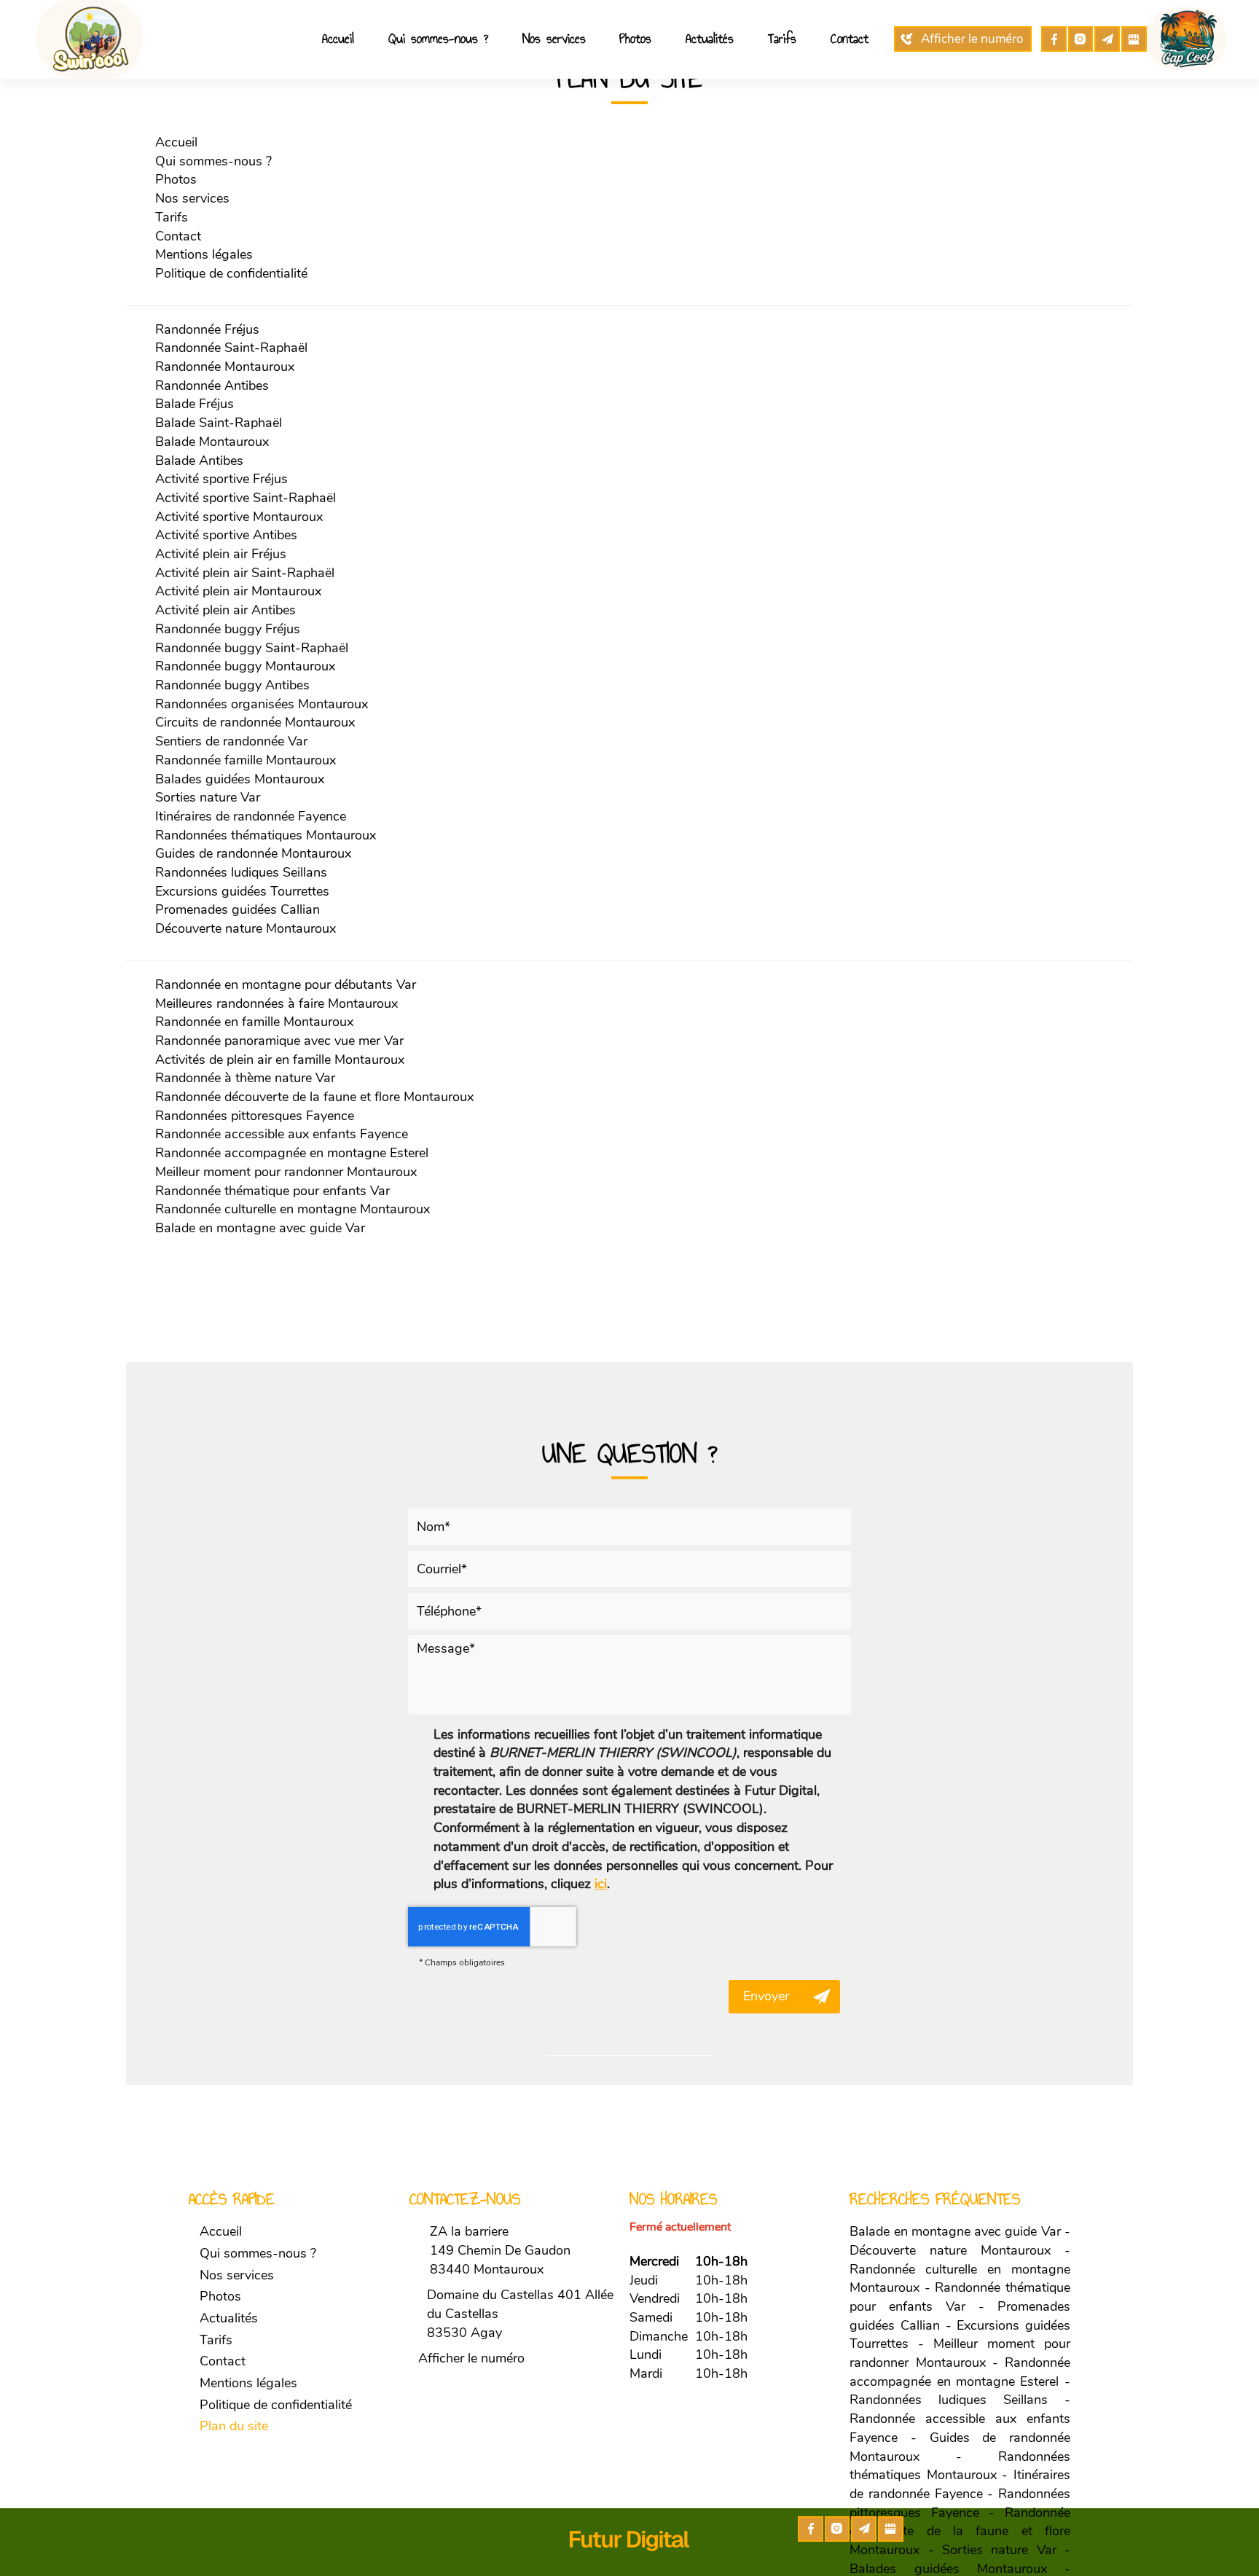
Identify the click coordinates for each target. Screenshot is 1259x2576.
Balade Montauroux (212, 442)
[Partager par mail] (1107, 39)
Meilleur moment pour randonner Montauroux (286, 1172)
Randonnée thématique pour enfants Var (272, 1191)
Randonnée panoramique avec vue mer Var (279, 1041)
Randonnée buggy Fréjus (228, 629)
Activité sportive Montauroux (239, 517)
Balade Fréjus (195, 404)
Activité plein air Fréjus (221, 554)
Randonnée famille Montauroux (246, 760)
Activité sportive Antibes (226, 535)
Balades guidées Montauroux (240, 779)
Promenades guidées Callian (238, 909)
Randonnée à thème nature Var (245, 1078)
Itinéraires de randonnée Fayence (251, 816)
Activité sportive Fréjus (221, 479)
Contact (850, 39)
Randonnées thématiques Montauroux (266, 835)
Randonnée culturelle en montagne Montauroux (293, 1209)
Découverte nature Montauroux (246, 928)
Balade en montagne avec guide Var (260, 1228)
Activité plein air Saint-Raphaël (245, 573)
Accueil (338, 39)
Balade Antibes (199, 461)
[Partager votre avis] (1134, 39)
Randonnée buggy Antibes (232, 685)
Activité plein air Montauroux (238, 591)
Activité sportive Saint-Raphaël (246, 498)
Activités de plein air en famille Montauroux (280, 1060)
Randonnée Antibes (212, 385)
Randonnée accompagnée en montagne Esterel (292, 1153)
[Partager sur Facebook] (1054, 39)
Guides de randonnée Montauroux (253, 853)
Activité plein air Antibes (225, 610)
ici (601, 1884)
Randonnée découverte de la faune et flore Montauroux (314, 1097)
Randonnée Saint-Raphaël (231, 348)
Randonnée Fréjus (207, 329)
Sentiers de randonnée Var (231, 741)
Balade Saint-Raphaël (219, 423)
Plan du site (234, 2426)
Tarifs (782, 39)
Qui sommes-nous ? (438, 39)
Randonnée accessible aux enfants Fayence (282, 1134)
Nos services (554, 39)
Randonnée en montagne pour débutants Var (286, 984)
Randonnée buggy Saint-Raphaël (252, 648)
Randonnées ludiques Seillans (241, 872)
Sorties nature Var (208, 797)
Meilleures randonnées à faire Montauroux (276, 1003)
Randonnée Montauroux (225, 367)
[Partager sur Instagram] (1081, 39)
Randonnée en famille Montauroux (254, 1022)
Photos (635, 39)
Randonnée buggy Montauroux (245, 666)
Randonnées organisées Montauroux (262, 704)
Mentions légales (204, 254)
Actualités (710, 39)
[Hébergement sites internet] (629, 2566)
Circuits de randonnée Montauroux (255, 722)
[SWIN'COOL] (93, 38)
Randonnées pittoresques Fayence (255, 1116)
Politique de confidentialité (231, 273)
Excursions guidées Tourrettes (242, 891)
